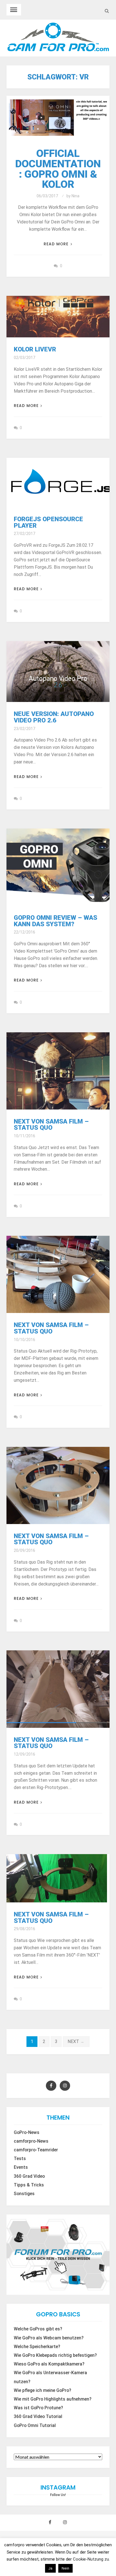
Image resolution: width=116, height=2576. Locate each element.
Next (76, 2041)
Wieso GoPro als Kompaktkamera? (49, 2364)
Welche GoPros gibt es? (38, 2329)
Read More (56, 244)
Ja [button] (50, 2568)
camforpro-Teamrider (36, 2150)
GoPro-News (27, 2133)
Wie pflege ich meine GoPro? (43, 2390)
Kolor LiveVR (35, 349)
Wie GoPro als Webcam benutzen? (49, 2338)
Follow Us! (58, 2495)
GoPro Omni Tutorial (35, 2426)
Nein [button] (65, 2568)
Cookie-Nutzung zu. (91, 2559)
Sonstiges (24, 2194)
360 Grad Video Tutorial (38, 2417)
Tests (20, 2159)
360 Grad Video (29, 2176)
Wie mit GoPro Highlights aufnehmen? (53, 2399)
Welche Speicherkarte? (37, 2347)
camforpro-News (31, 2141)
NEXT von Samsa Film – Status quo (51, 1124)
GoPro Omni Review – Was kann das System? (55, 921)
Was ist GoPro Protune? (38, 2408)
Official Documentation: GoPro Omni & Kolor (58, 169)
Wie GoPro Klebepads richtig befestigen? (55, 2355)
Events (21, 2167)
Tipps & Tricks (29, 2185)
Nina (75, 196)
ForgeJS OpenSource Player (48, 522)
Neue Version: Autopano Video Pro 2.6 (54, 717)
